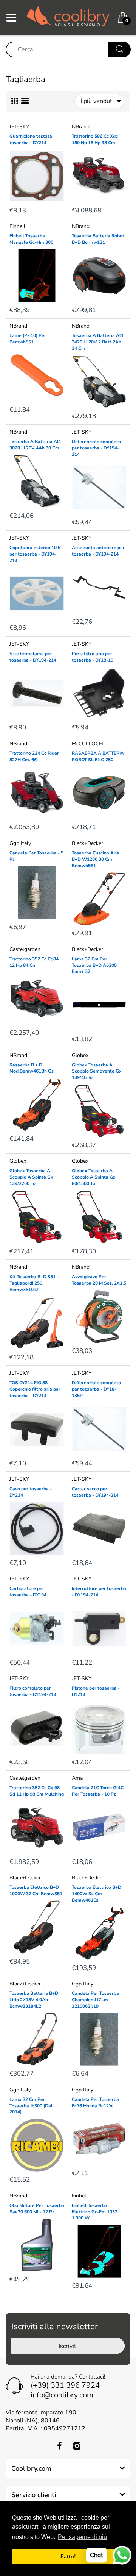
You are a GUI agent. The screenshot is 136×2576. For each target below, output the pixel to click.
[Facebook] (59, 2446)
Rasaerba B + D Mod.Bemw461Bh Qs (32, 1068)
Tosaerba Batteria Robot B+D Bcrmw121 (98, 239)
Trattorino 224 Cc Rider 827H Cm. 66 (34, 756)
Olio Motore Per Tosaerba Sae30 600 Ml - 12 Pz (37, 2209)
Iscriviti (68, 2346)
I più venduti (97, 101)
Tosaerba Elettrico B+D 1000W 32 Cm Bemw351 (36, 1890)
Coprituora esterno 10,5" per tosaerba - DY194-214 (36, 554)
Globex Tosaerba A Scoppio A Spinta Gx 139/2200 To (31, 1177)
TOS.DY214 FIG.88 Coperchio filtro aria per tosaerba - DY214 (35, 1389)
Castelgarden (25, 949)
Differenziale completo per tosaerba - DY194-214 (96, 448)
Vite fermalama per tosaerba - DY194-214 (33, 657)
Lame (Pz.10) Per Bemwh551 (28, 339)
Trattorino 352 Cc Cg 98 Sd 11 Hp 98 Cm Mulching (37, 1791)
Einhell (17, 226)
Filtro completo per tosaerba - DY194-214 (33, 1691)
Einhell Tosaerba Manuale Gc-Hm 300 (31, 239)
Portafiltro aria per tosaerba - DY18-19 (93, 657)
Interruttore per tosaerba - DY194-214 (99, 1592)
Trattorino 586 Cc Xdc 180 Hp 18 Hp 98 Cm (95, 139)
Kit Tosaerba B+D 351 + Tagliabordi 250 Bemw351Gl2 (34, 1283)
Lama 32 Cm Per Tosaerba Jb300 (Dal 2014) (31, 2106)
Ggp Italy (20, 843)
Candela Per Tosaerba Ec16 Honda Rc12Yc (95, 2103)
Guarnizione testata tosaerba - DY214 (31, 139)
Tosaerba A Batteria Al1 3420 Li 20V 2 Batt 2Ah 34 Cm (98, 342)
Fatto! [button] (68, 2556)
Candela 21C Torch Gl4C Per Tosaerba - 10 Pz (98, 1791)
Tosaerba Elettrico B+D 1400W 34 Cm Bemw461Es (97, 1894)
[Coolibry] (68, 17)
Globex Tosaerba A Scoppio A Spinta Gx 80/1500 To (94, 1177)
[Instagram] (77, 2446)
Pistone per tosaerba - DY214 (96, 1691)
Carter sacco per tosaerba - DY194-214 (95, 1492)
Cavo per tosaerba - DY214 (31, 1492)
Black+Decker (87, 843)
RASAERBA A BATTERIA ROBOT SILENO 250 (98, 756)
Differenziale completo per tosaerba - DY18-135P (96, 1389)
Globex (80, 1055)
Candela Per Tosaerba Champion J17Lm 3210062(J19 (95, 2000)
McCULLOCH (87, 744)
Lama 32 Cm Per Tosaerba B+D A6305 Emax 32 (94, 965)
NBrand (81, 127)
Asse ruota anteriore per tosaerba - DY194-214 (98, 551)
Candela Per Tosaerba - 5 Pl (36, 856)
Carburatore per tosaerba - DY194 (28, 1592)
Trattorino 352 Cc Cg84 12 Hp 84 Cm (34, 962)
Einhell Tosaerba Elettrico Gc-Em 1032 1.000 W (95, 2212)
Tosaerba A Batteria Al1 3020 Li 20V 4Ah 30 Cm (35, 445)
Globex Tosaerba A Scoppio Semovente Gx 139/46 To (97, 1071)
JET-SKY (19, 127)
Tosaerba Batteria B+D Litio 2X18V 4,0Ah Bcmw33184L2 (34, 2000)
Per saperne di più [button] (82, 2537)
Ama (77, 1778)
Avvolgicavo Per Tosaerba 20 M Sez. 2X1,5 (99, 1280)
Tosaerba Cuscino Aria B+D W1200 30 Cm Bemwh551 (96, 859)
